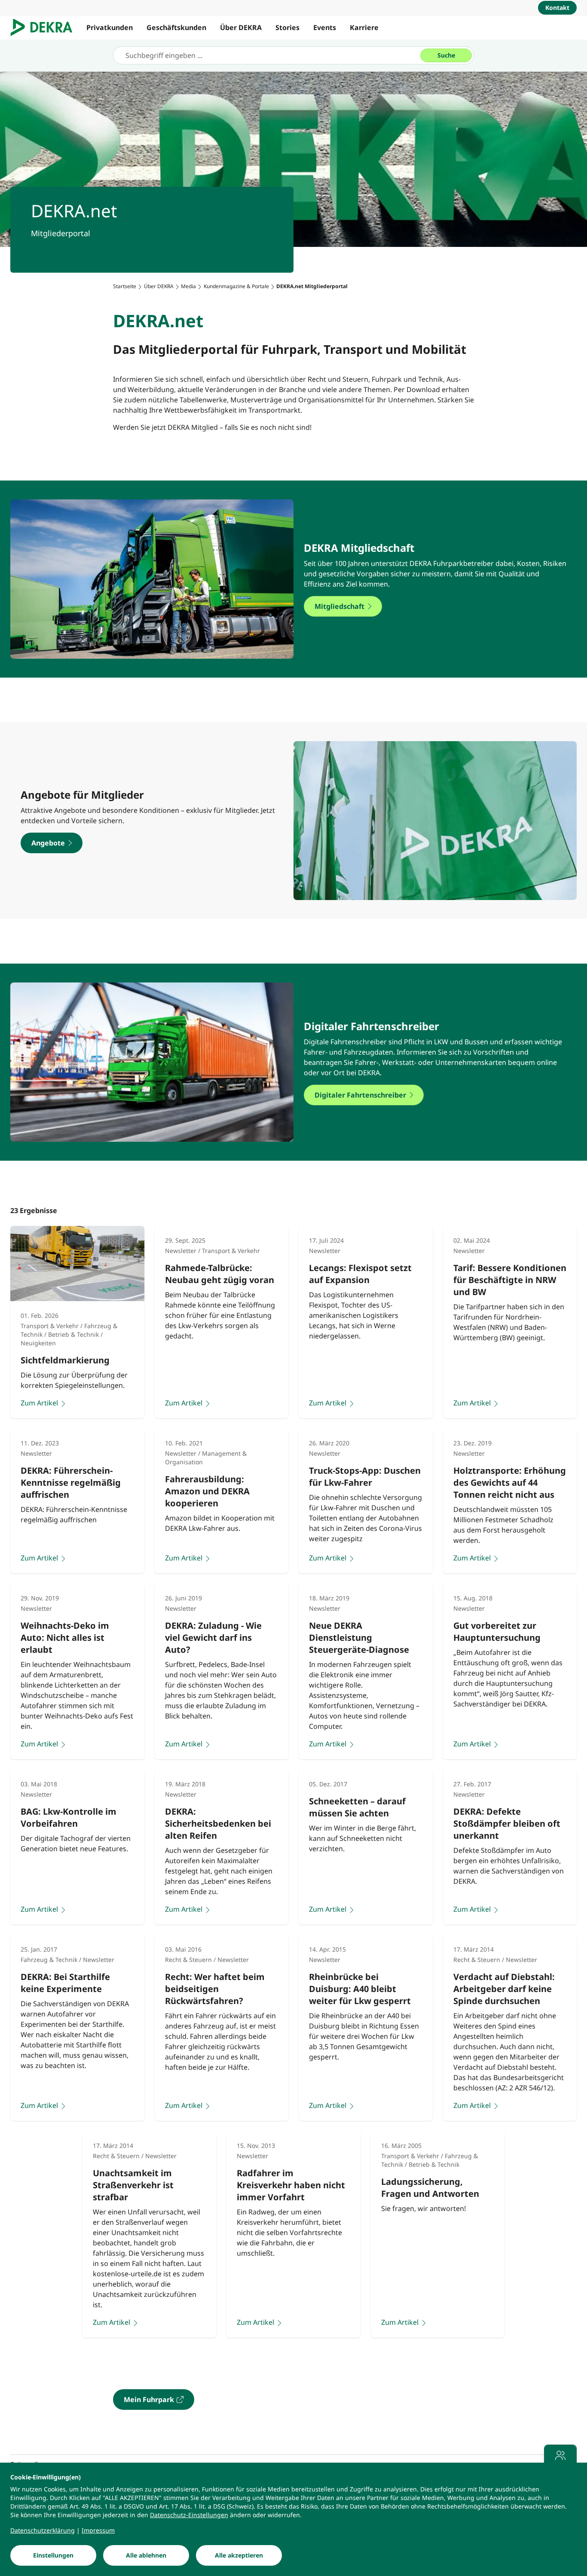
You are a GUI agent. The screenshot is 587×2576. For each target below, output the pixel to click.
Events (325, 27)
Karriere (364, 27)
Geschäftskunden (176, 27)
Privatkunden (110, 27)
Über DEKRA (241, 27)
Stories (287, 27)
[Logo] (45, 27)
